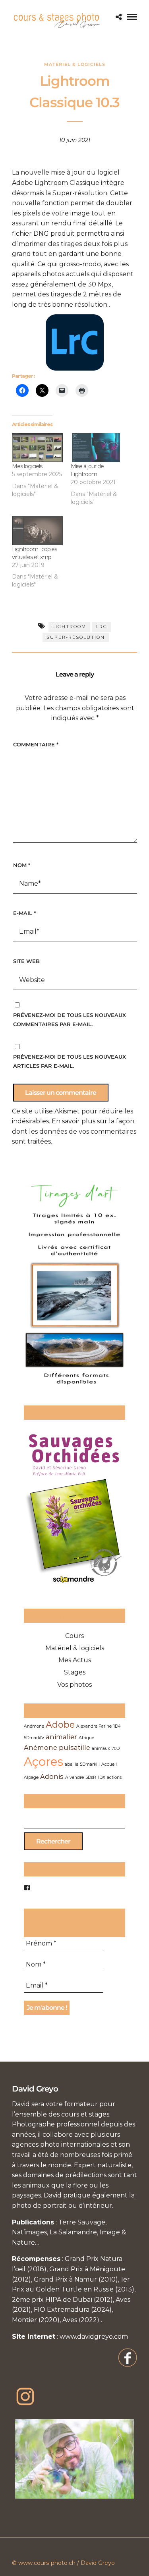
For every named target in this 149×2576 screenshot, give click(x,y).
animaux (101, 1748)
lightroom (69, 627)
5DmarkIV (34, 1738)
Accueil (109, 1764)
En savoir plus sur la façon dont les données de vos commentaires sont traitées (74, 1131)
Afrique (86, 1738)
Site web (26, 961)
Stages (75, 1672)
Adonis (52, 1776)
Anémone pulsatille (57, 1747)
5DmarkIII (90, 1764)
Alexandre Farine (94, 1726)
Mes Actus (75, 1660)
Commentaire (36, 744)
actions (114, 1777)
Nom (22, 865)
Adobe (60, 1724)
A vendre (74, 1777)
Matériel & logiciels (75, 64)
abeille (72, 1764)
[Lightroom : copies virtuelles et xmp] (37, 531)
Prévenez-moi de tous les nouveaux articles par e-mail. (70, 1061)
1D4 (117, 1726)
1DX (102, 1777)
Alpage (31, 1777)
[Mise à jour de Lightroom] (96, 448)
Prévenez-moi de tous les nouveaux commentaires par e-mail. (70, 1020)
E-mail (24, 913)
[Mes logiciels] (37, 448)
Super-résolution (76, 637)
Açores (44, 1762)
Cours (74, 1636)
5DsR (91, 1777)
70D (116, 1748)
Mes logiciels (27, 466)
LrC (102, 627)
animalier (61, 1737)
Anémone (34, 1726)
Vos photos (74, 1685)
